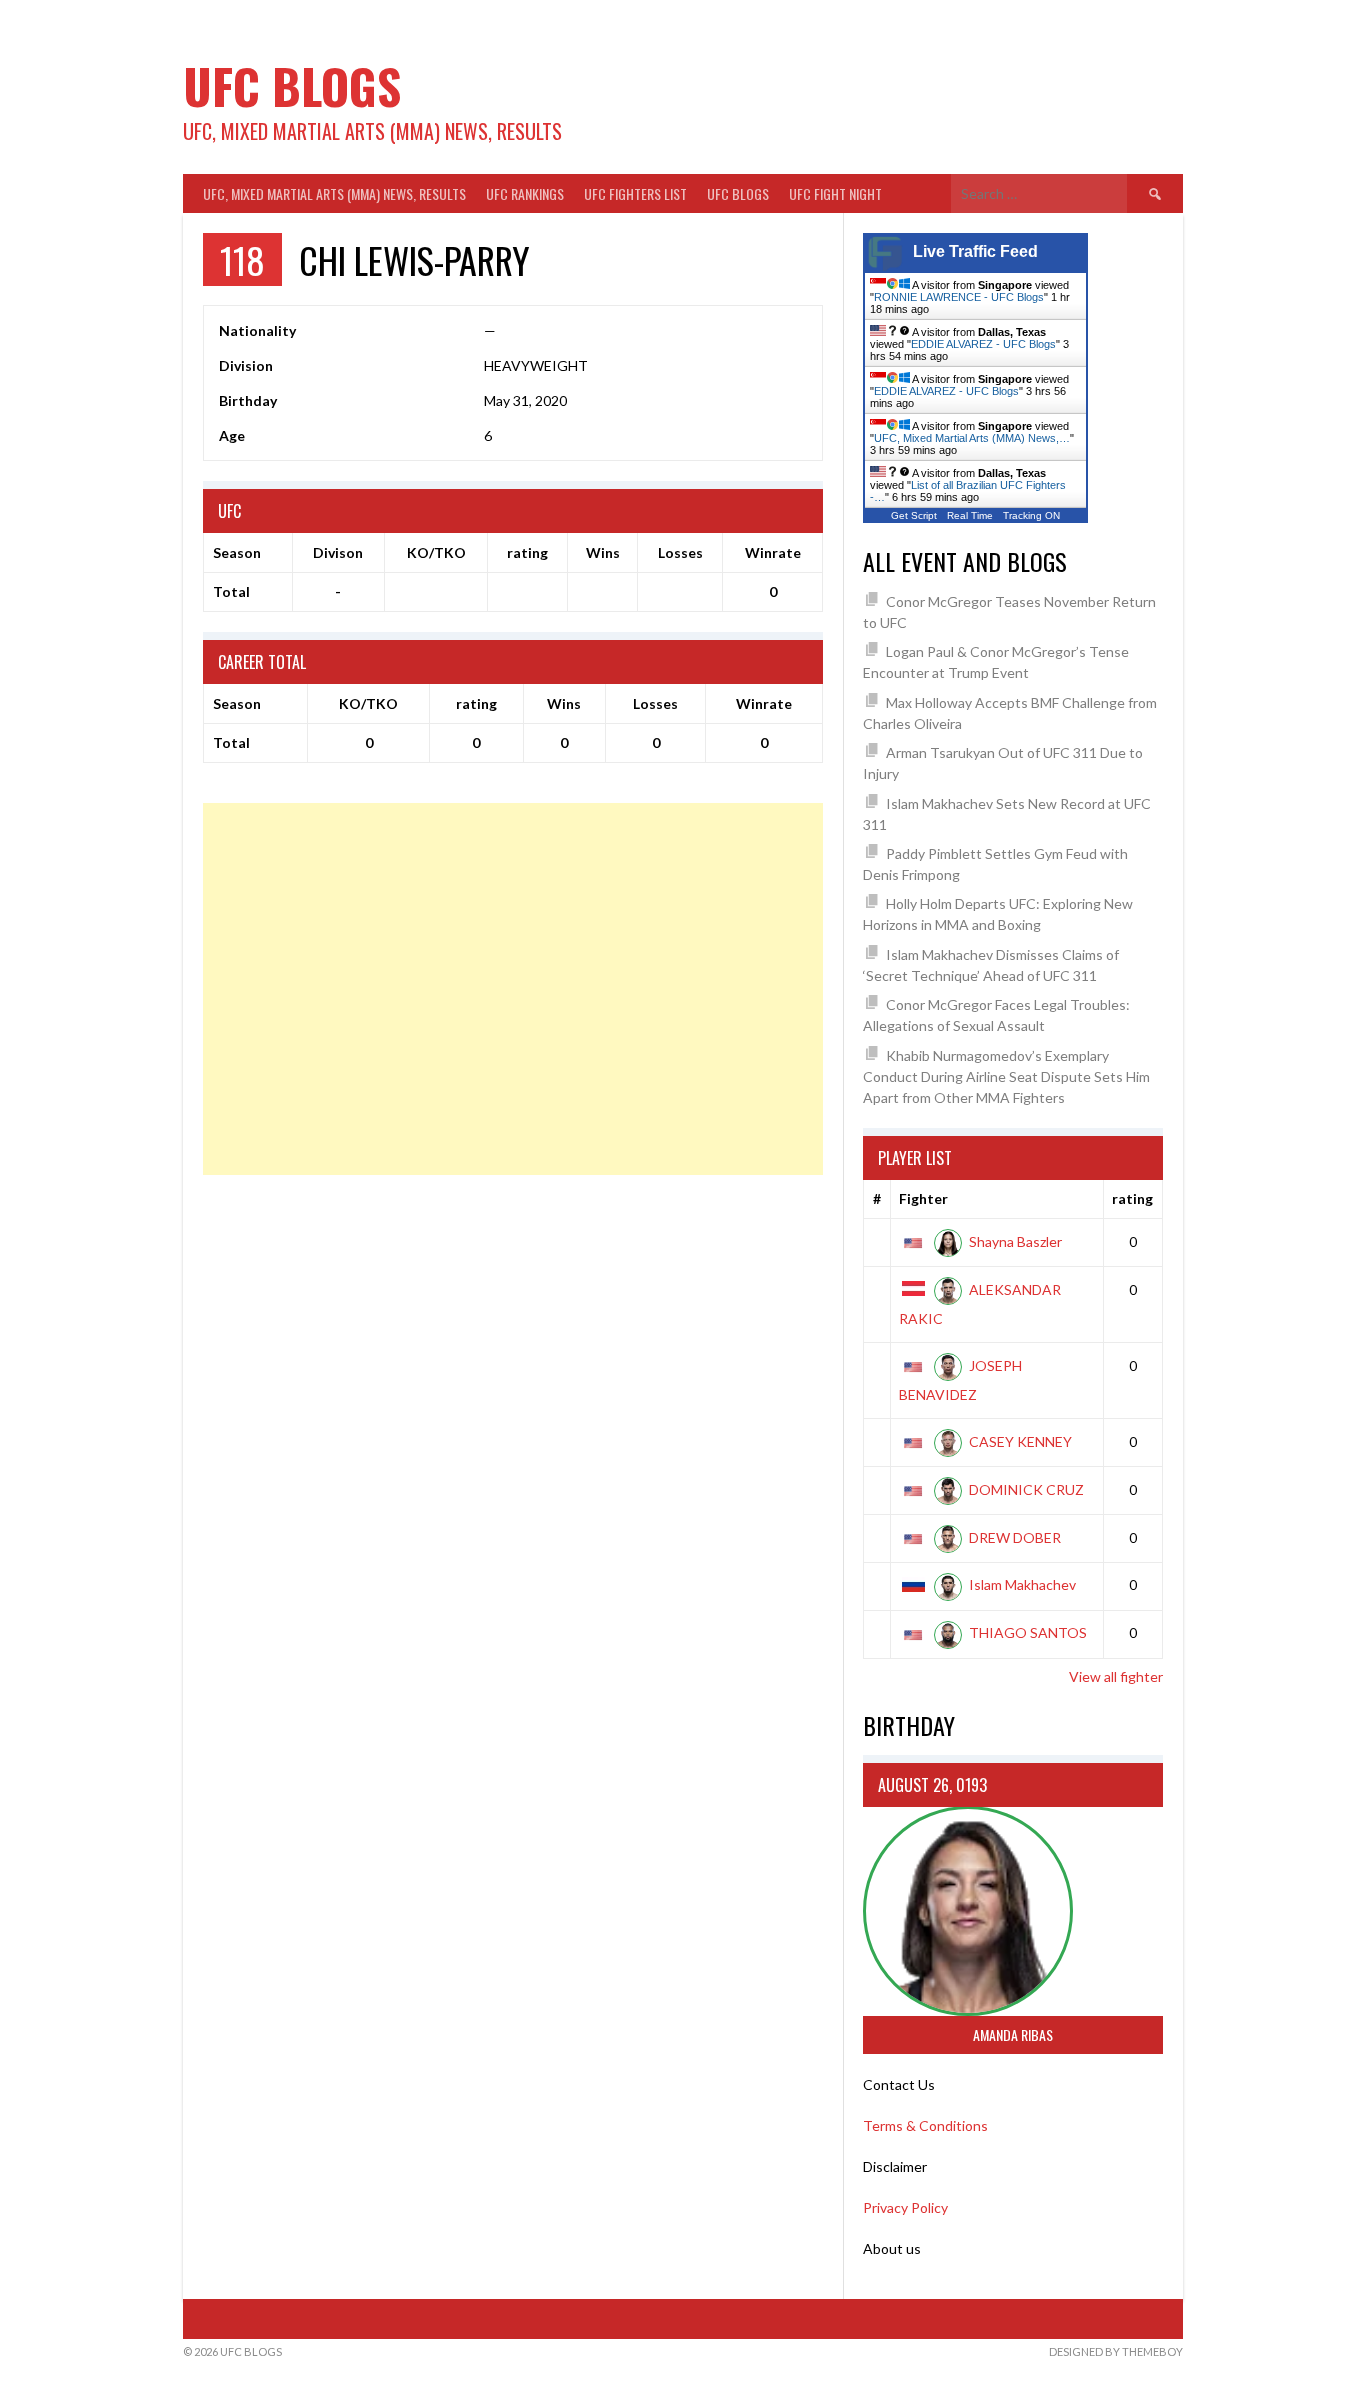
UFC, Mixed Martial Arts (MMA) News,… (972, 438)
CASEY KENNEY (1020, 1441)
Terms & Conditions (925, 2125)
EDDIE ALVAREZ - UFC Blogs (983, 344)
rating (1132, 1198)
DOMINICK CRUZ (1026, 1489)
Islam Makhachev (1022, 1584)
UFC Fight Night (835, 193)
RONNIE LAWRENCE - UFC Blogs (959, 297)
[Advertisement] (513, 989)
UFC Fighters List (635, 193)
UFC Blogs (292, 85)
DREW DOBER (1015, 1537)
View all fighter (1116, 1676)
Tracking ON (1031, 515)
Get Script (914, 515)
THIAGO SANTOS (1028, 1632)
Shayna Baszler (1015, 1241)
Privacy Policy (905, 2207)
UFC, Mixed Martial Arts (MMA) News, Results (334, 193)
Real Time (970, 515)
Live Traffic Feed (975, 251)
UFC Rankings (525, 193)
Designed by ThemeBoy (1116, 2351)
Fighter (923, 1198)
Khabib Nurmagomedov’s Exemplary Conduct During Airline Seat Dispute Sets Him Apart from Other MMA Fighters (1006, 1076)
